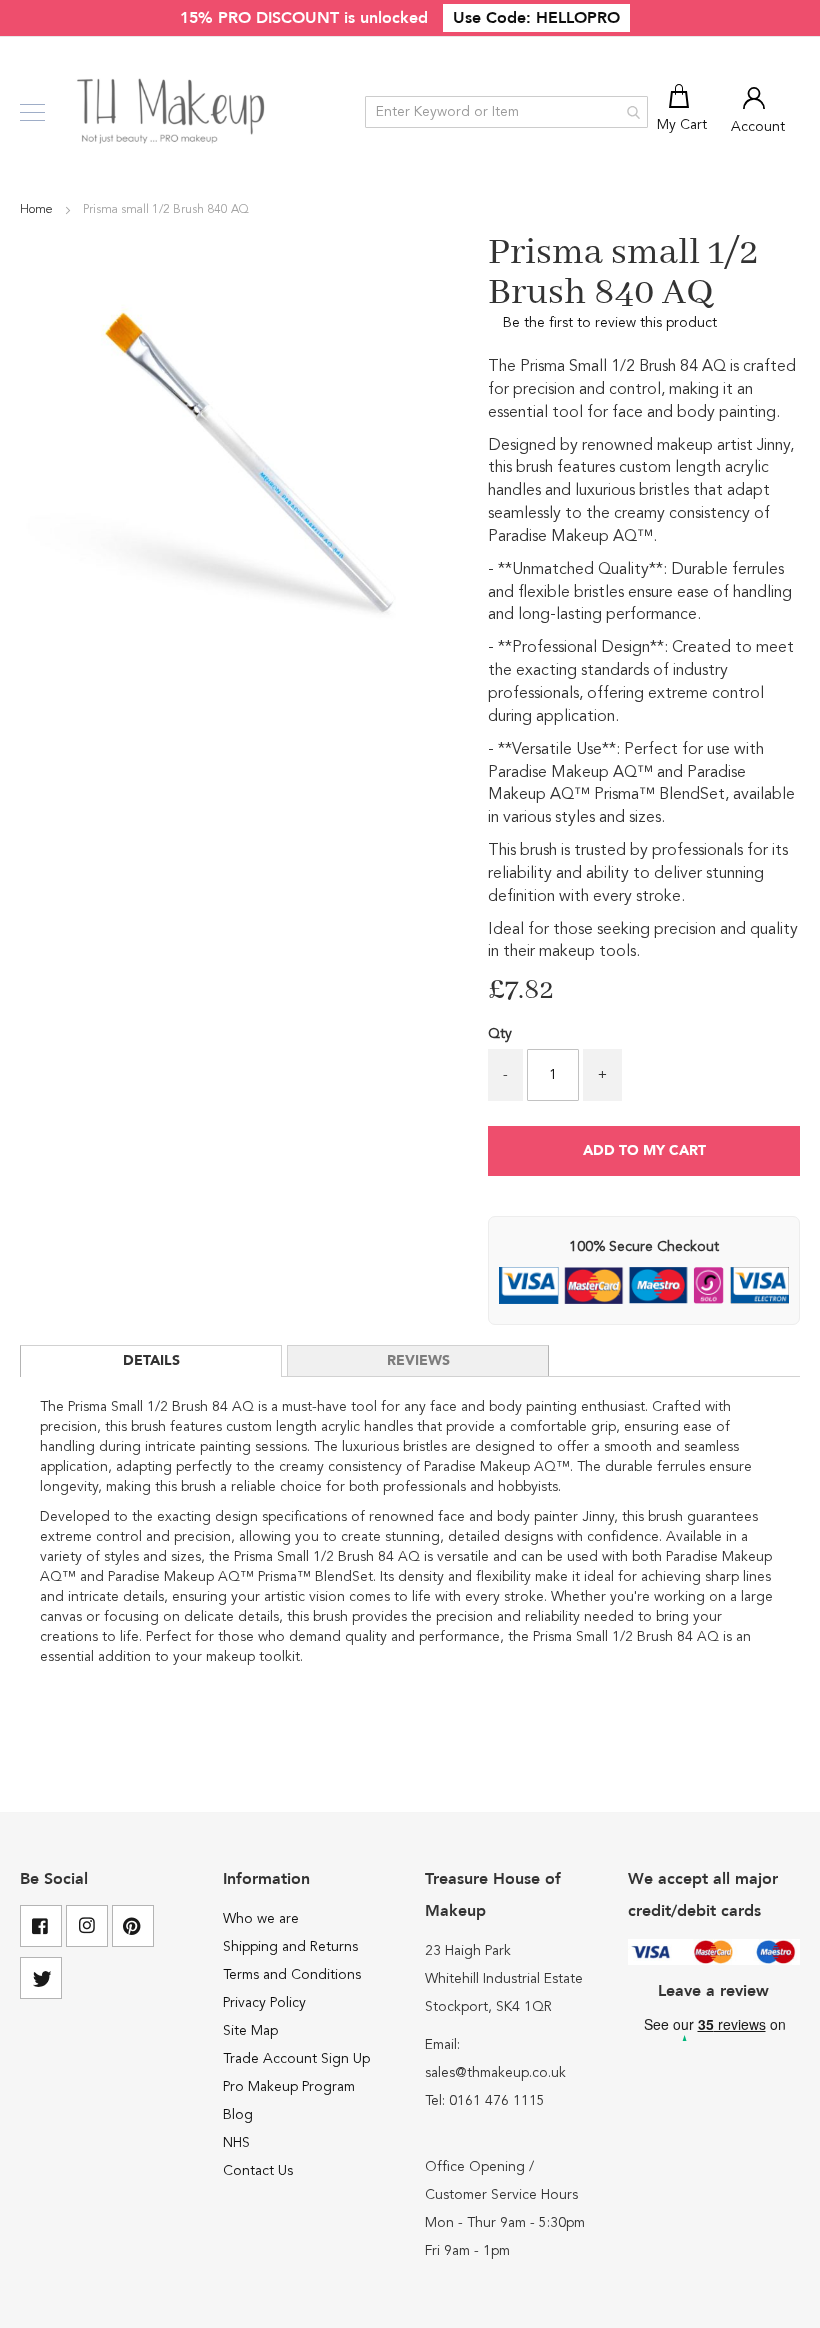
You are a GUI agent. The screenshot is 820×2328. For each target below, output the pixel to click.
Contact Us (258, 2171)
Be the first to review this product (610, 323)
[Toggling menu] (32, 112)
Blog (238, 2115)
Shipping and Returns (290, 1947)
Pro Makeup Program (289, 2087)
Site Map (250, 2031)
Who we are (261, 1919)
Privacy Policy (264, 2003)
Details (151, 1360)
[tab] (151, 1361)
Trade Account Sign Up (296, 2059)
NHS (236, 2143)
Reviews (418, 1360)
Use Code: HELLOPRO (536, 18)
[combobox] (506, 112)
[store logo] (172, 112)
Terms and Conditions (292, 1975)
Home (38, 210)
